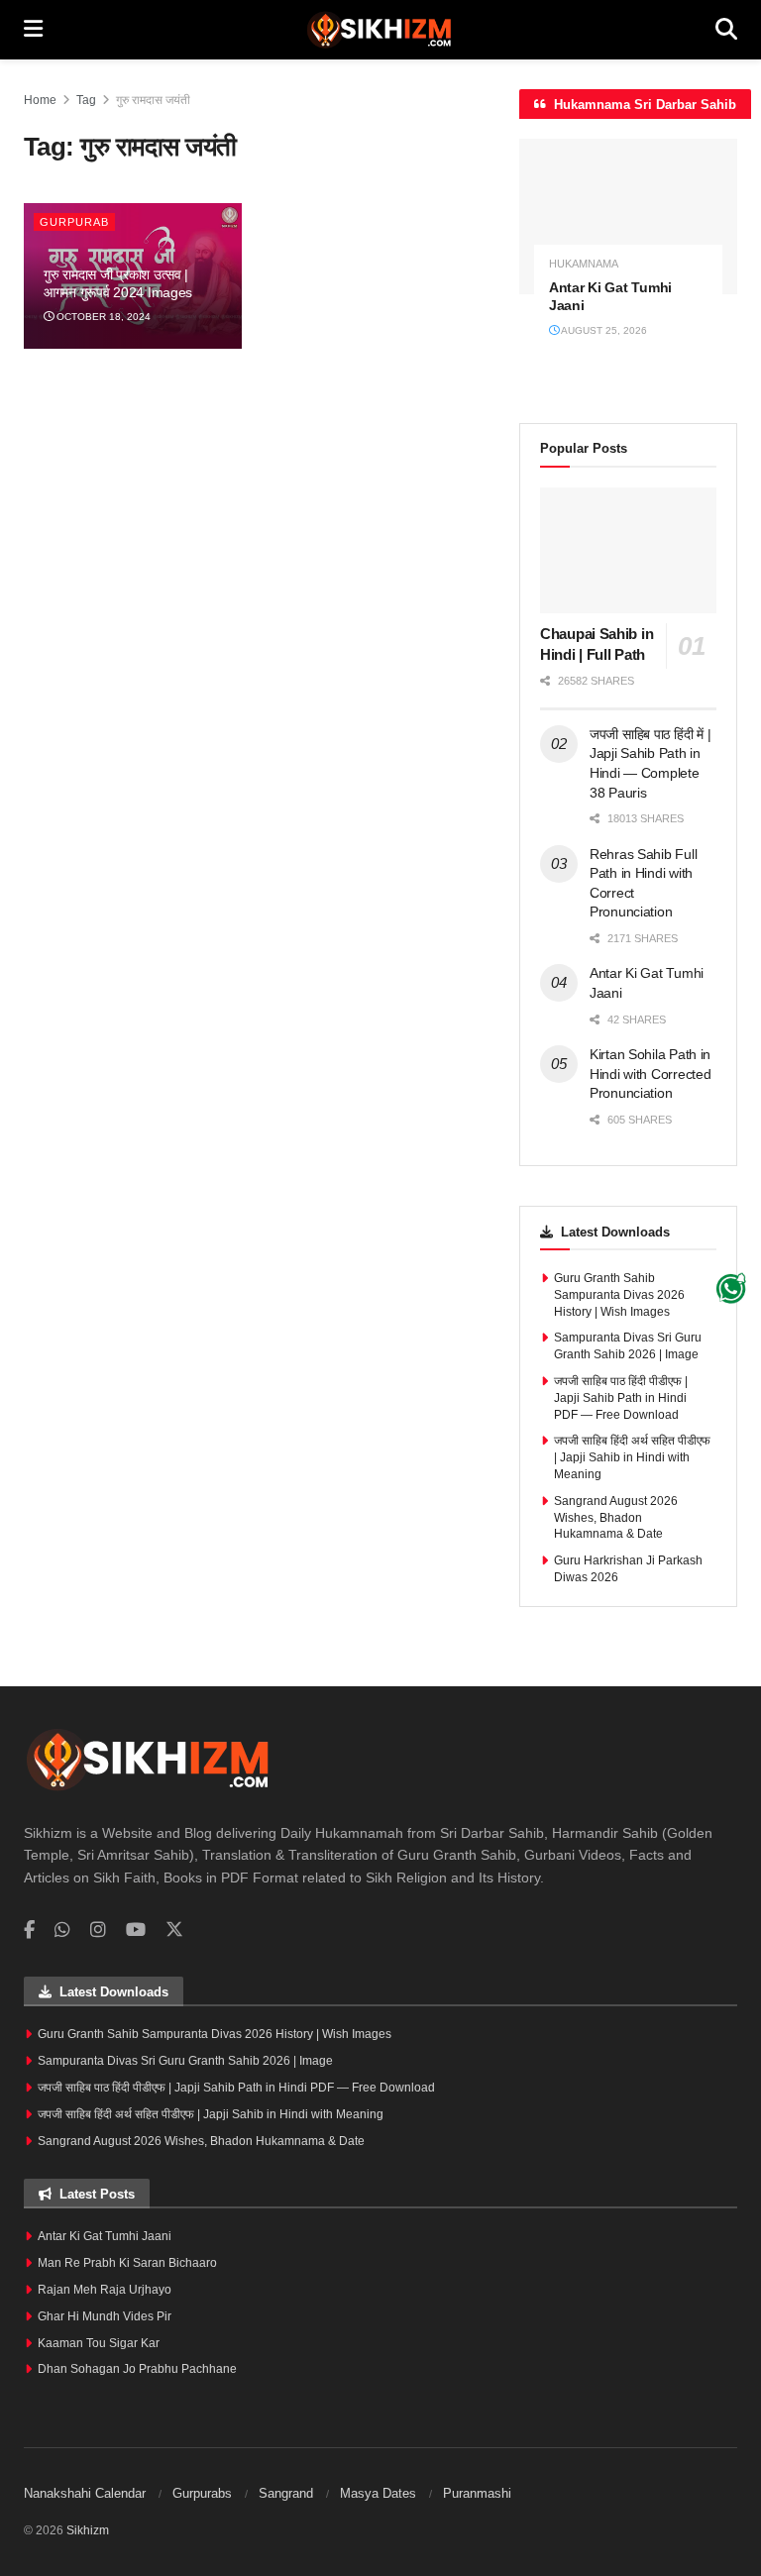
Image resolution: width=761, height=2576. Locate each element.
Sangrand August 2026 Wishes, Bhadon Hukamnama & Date (616, 1518)
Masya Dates (378, 2493)
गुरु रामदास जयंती (153, 100)
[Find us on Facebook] (29, 1931)
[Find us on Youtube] (136, 1931)
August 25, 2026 (603, 330)
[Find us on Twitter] (174, 1930)
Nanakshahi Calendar (85, 2493)
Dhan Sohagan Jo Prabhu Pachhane (137, 2369)
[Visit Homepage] (379, 30)
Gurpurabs (202, 2493)
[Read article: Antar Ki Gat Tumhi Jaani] (628, 216)
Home (40, 100)
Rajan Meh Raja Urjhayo (105, 2290)
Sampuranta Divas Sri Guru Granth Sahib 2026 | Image (185, 2061)
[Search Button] (726, 30)
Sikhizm (88, 2530)
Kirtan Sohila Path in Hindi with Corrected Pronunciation (650, 1073)
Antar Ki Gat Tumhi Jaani (105, 2236)
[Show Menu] (33, 30)
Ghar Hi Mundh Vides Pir (105, 2316)
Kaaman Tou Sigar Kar (99, 2343)
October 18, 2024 (102, 317)
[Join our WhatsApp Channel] (731, 1288)
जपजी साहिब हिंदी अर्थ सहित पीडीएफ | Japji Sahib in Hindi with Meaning (632, 1457)
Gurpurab (74, 222)
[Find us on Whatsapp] (62, 1931)
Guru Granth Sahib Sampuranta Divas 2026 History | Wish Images (619, 1295)
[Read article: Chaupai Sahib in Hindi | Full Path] (628, 550)
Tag (86, 100)
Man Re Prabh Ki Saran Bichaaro (127, 2263)
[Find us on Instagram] (98, 1931)
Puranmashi (477, 2493)
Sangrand (286, 2493)
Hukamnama (584, 264)
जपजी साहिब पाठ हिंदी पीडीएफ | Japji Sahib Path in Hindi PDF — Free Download (621, 1398)
